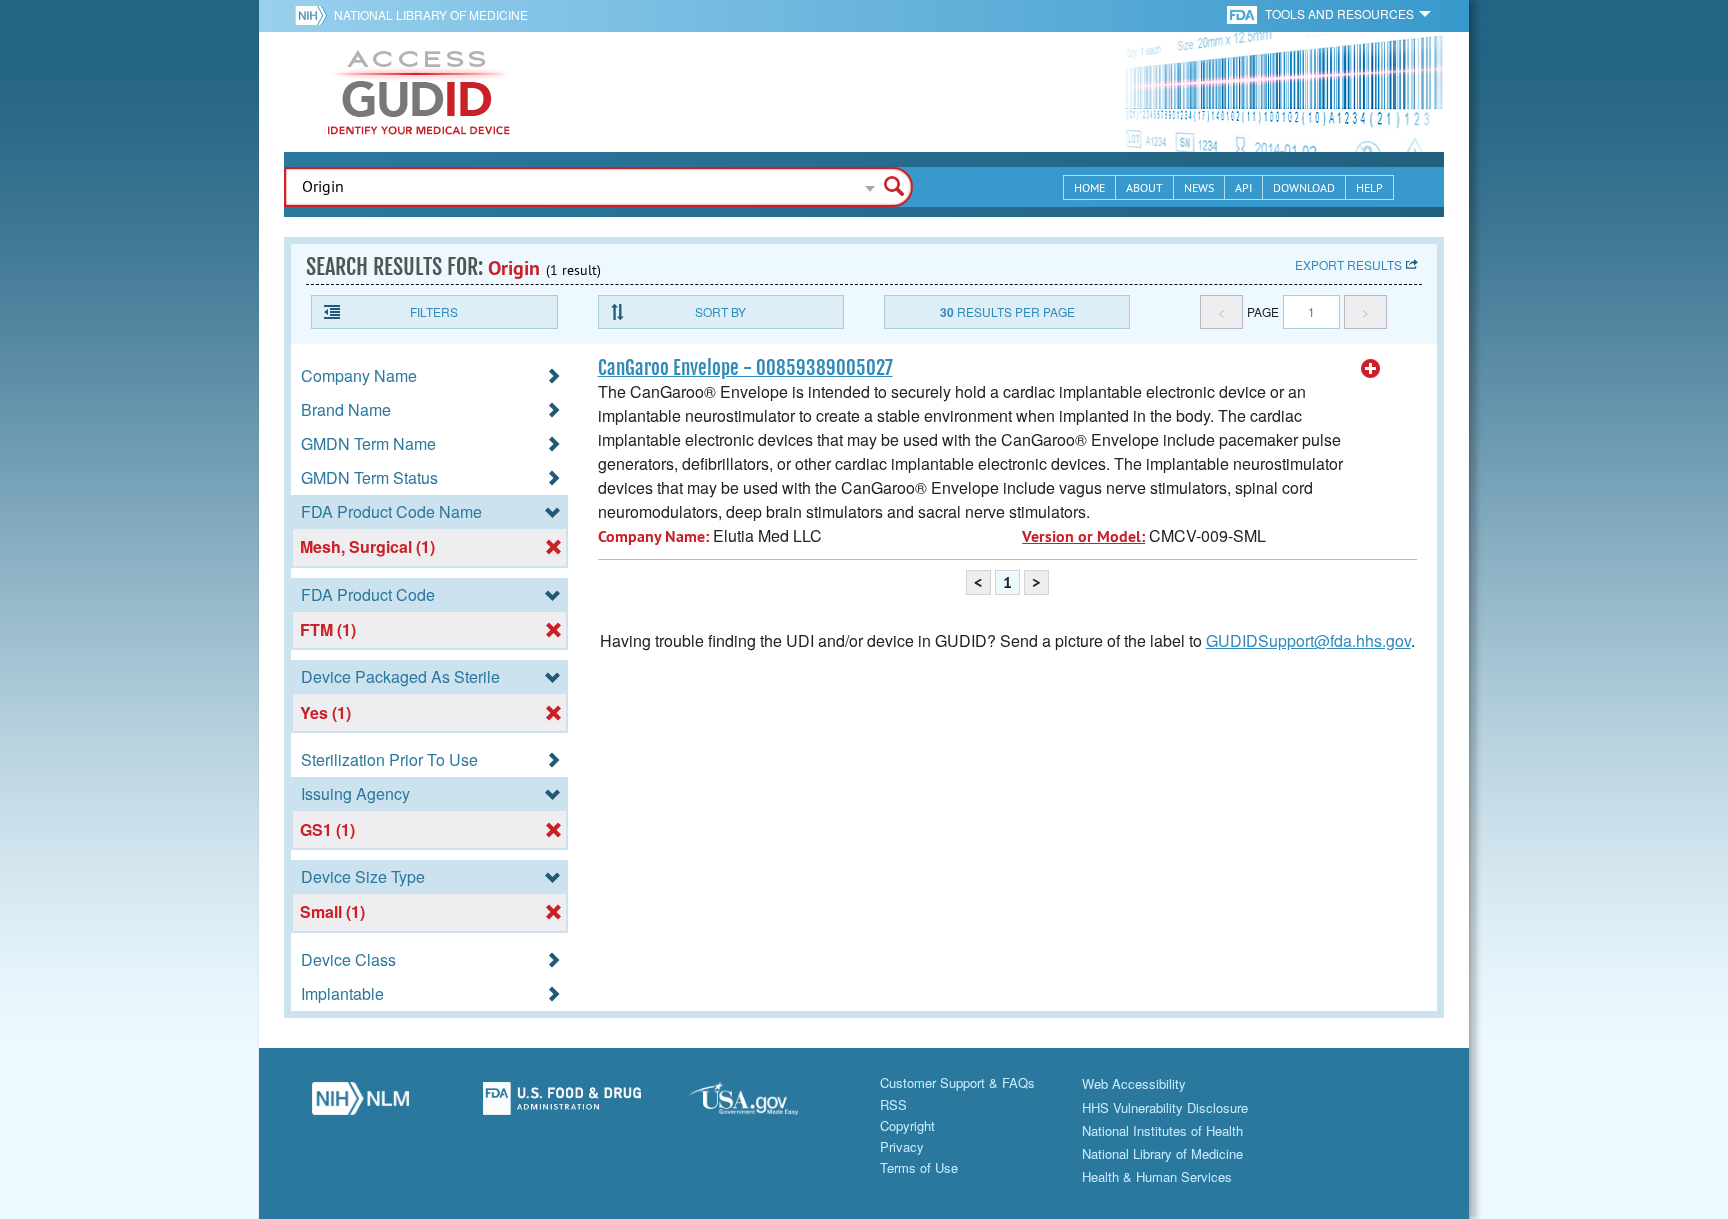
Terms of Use (919, 1167)
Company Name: (653, 536)
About (1144, 187)
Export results (1348, 264)
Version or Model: (1083, 536)
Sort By (720, 311)
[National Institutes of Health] (314, 15)
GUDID (419, 92)
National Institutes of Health (1162, 1130)
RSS (893, 1104)
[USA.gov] (763, 1104)
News (1199, 187)
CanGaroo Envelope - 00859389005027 (745, 368)
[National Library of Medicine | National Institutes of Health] (360, 1104)
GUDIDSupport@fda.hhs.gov (1308, 640)
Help (1369, 187)
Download (1304, 187)
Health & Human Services (1157, 1176)
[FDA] (1243, 13)
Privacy (902, 1146)
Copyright (907, 1125)
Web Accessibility (1134, 1083)
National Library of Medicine (431, 14)
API (1243, 187)
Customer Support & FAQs (957, 1082)
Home (1089, 187)
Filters (434, 311)
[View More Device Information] (1371, 369)
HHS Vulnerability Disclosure (1165, 1107)
